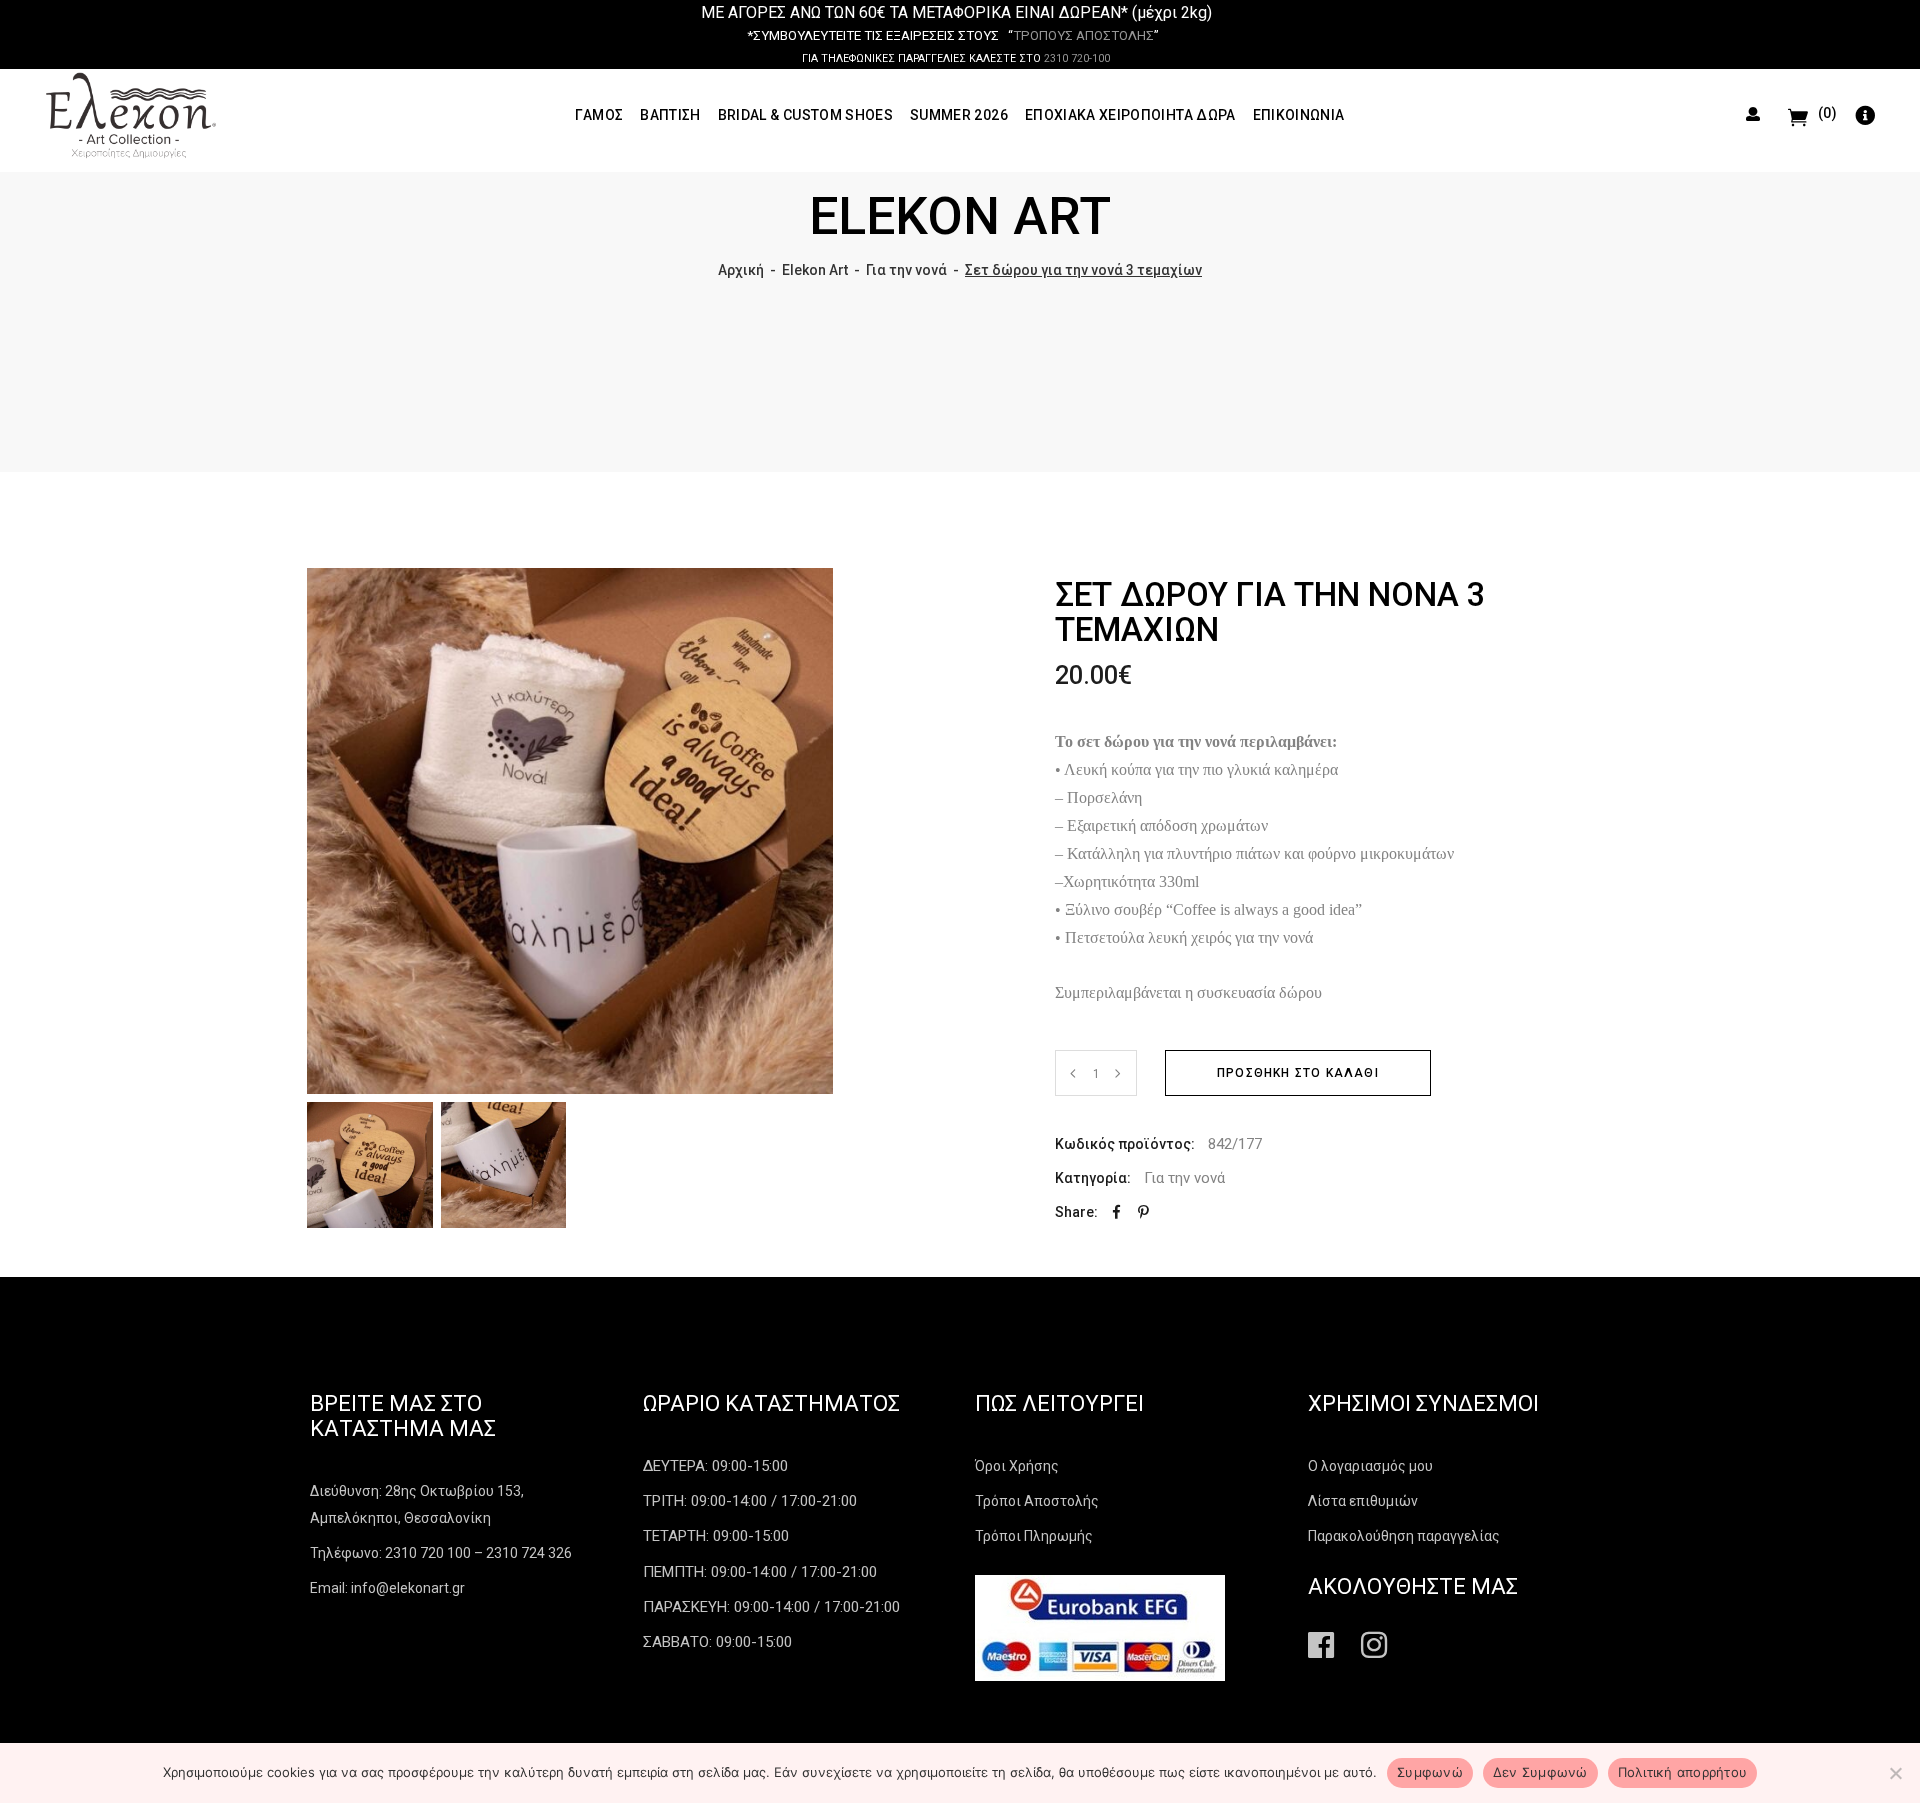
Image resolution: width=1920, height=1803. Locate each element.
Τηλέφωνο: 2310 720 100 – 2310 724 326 (441, 1553)
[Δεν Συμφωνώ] (1895, 1773)
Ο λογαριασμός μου (1370, 1466)
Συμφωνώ (1430, 1772)
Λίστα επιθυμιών (1363, 1501)
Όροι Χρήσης (1017, 1466)
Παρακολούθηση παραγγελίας (1404, 1536)
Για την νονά (906, 270)
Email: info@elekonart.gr (387, 1588)
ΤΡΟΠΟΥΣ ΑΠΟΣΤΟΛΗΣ (1083, 35)
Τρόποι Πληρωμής (1034, 1536)
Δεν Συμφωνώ (1540, 1772)
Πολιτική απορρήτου (1683, 1772)
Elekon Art (815, 270)
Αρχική (741, 270)
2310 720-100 (1077, 58)
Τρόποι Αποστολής (1037, 1501)
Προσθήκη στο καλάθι (1298, 1073)
